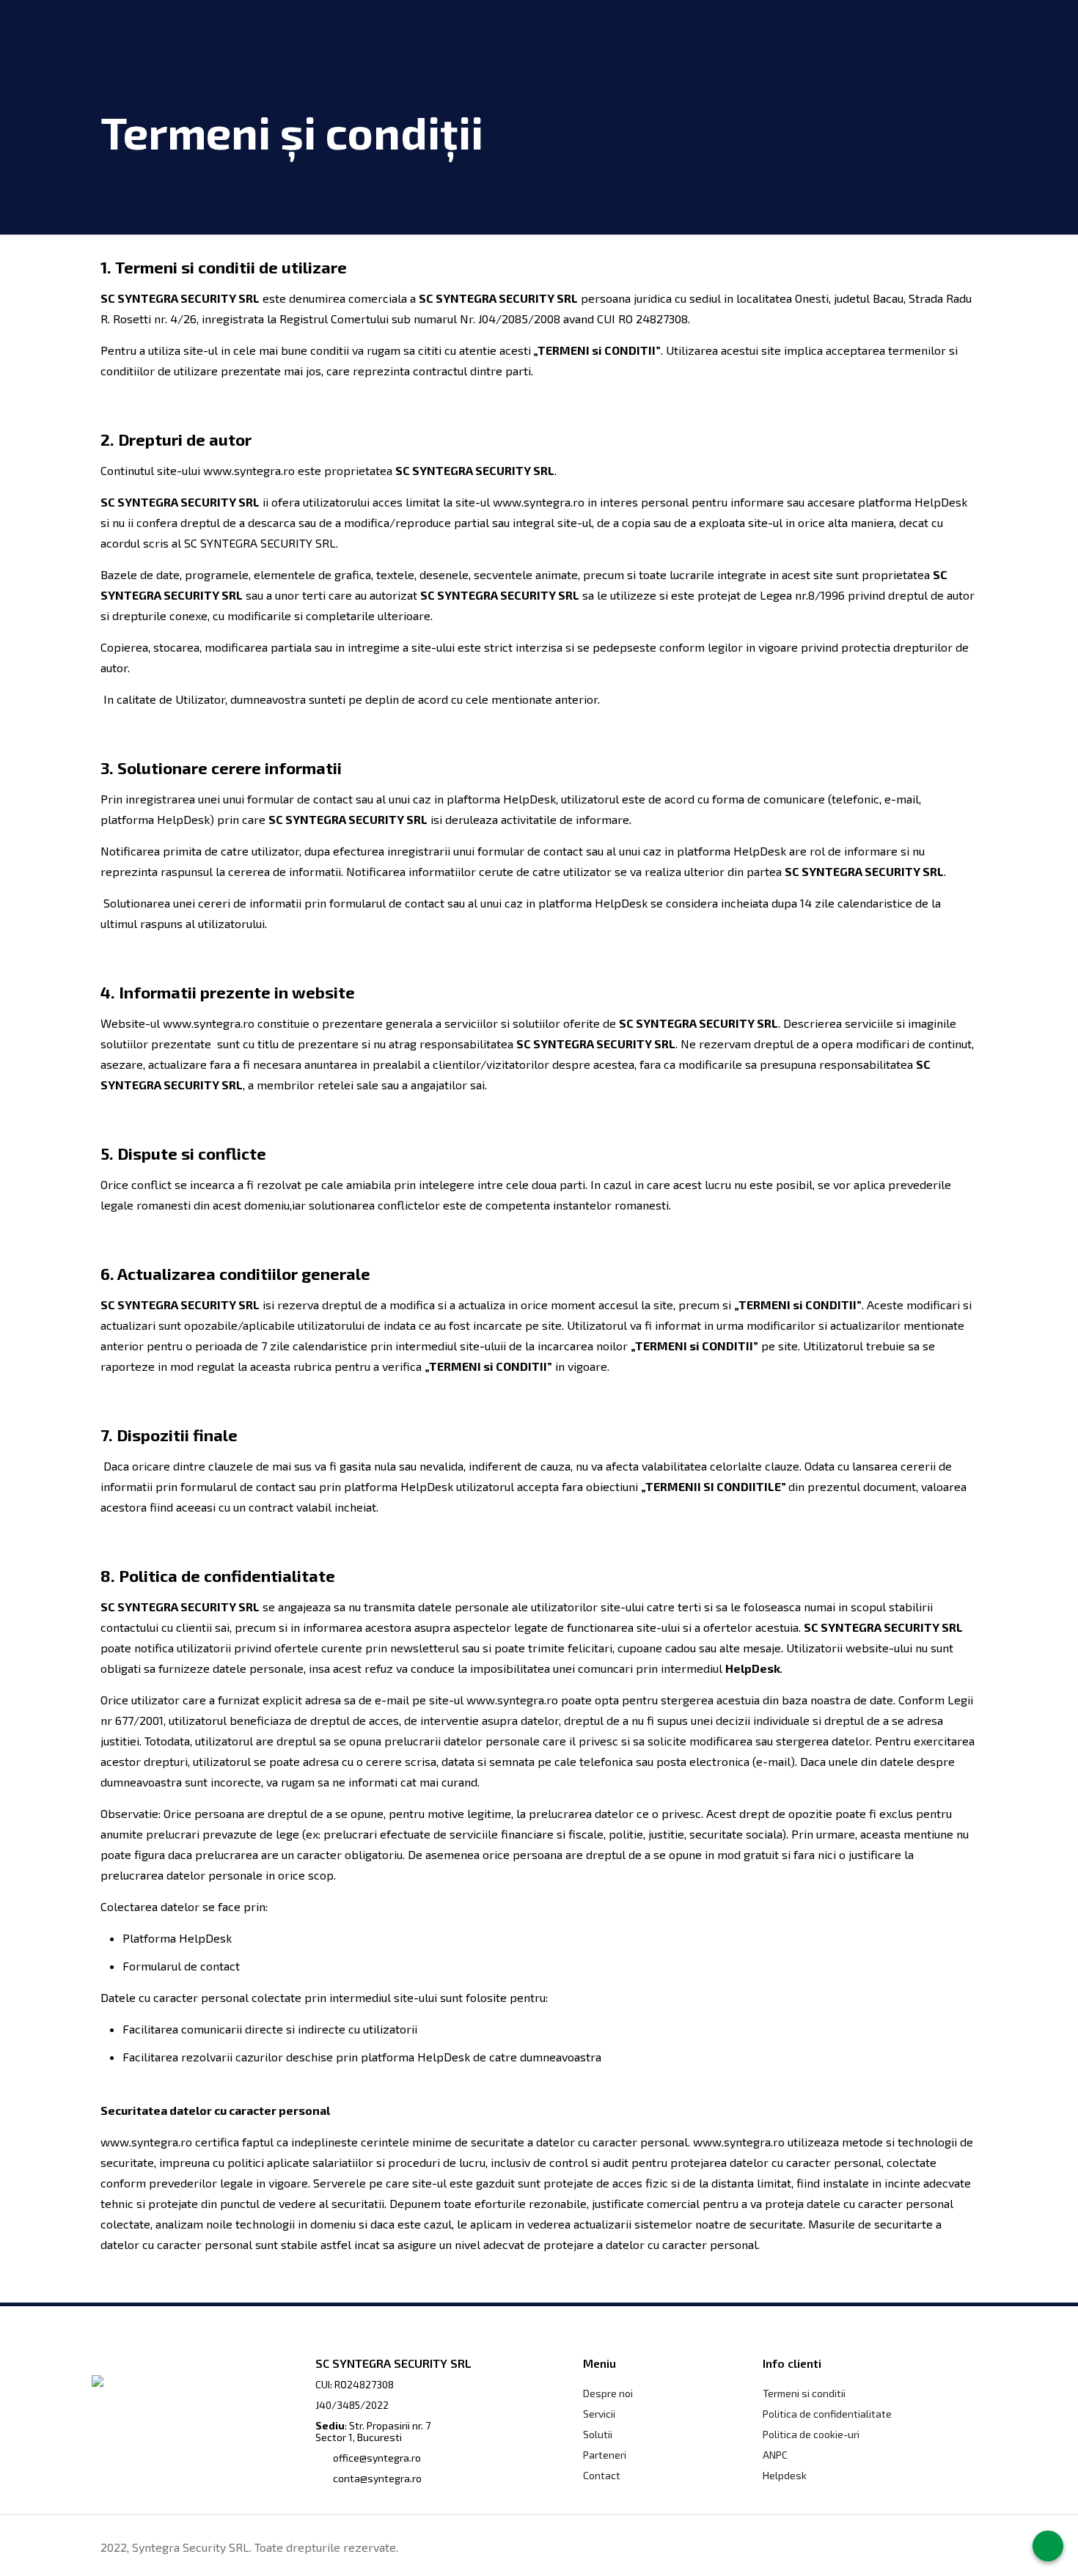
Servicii (599, 2414)
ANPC (775, 2455)
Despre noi (608, 2393)
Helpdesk (785, 2475)
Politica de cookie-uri (811, 2434)
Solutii (598, 2434)
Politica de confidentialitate (827, 2414)
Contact (602, 2475)
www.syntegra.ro (249, 470)
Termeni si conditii (804, 2393)
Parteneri (605, 2455)
